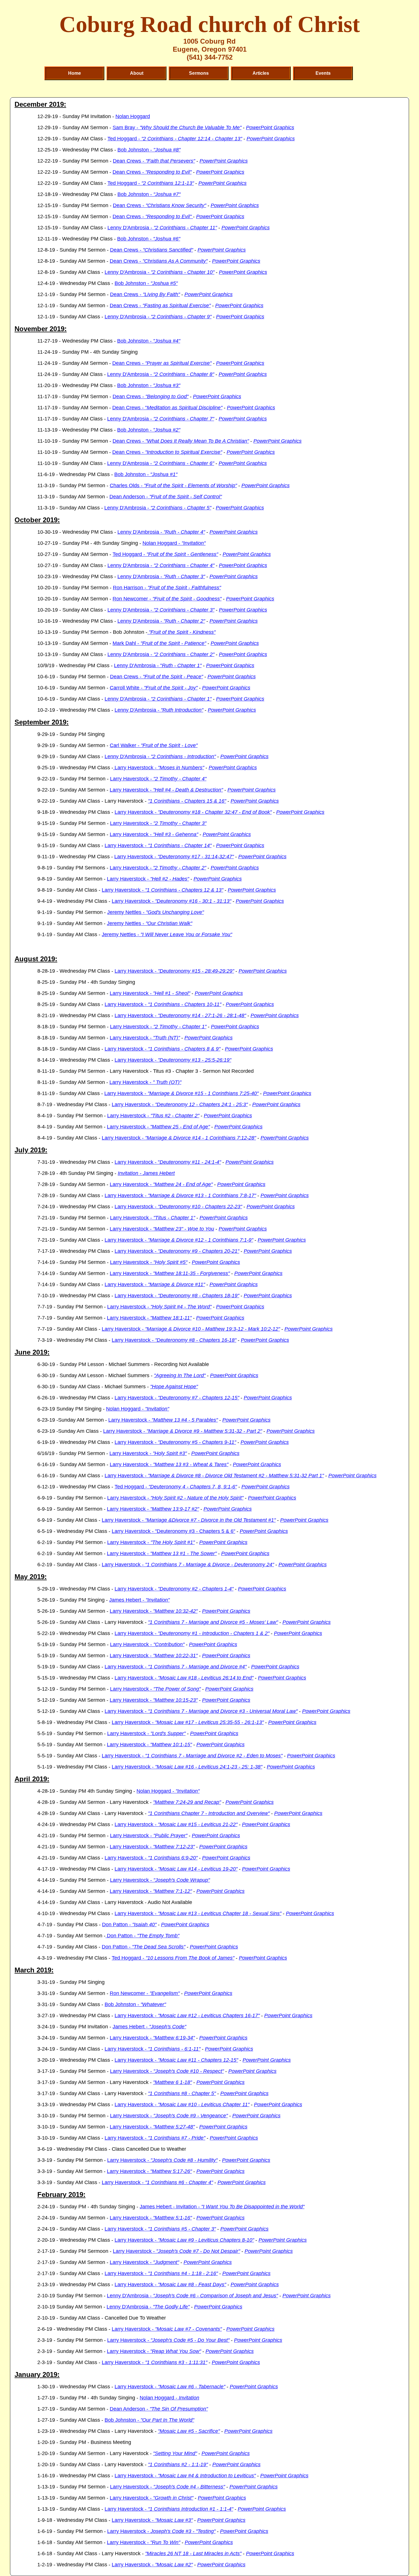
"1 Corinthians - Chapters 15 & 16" (187, 801)
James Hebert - (139, 1600)
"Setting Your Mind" (175, 2453)
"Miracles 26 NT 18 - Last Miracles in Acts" (193, 2553)
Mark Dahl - (159, 643)
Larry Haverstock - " (168, 1162)
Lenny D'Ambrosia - (162, 228)
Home (75, 73)
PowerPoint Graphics (270, 128)
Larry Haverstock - (159, 768)
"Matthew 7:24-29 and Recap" (187, 1802)
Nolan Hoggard (133, 116)
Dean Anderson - (166, 497)
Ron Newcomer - (167, 599)
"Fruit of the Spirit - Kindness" (181, 632)
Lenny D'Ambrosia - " (158, 665)
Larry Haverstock (168, 2340)
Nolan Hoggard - (174, 543)
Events (323, 73)
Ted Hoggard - (175, 139)
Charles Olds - (173, 485)
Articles (261, 73)
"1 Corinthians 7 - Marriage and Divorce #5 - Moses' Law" (213, 1622)
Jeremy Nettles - (155, 912)
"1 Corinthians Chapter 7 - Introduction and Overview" (209, 1813)
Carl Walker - (154, 745)
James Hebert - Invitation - (222, 2207)
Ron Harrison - (167, 588)
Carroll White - (154, 688)
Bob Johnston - (149, 150)
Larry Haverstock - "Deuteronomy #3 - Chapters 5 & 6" (173, 1531)
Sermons (199, 73)
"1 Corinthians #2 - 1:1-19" (178, 2464)
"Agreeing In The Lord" (180, 1375)
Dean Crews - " (167, 408)
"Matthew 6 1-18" (172, 2082)
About (137, 73)
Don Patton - (129, 1925)
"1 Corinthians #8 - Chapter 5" (182, 2093)
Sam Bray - (177, 128)
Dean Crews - (154, 161)
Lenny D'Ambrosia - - (158, 508)
